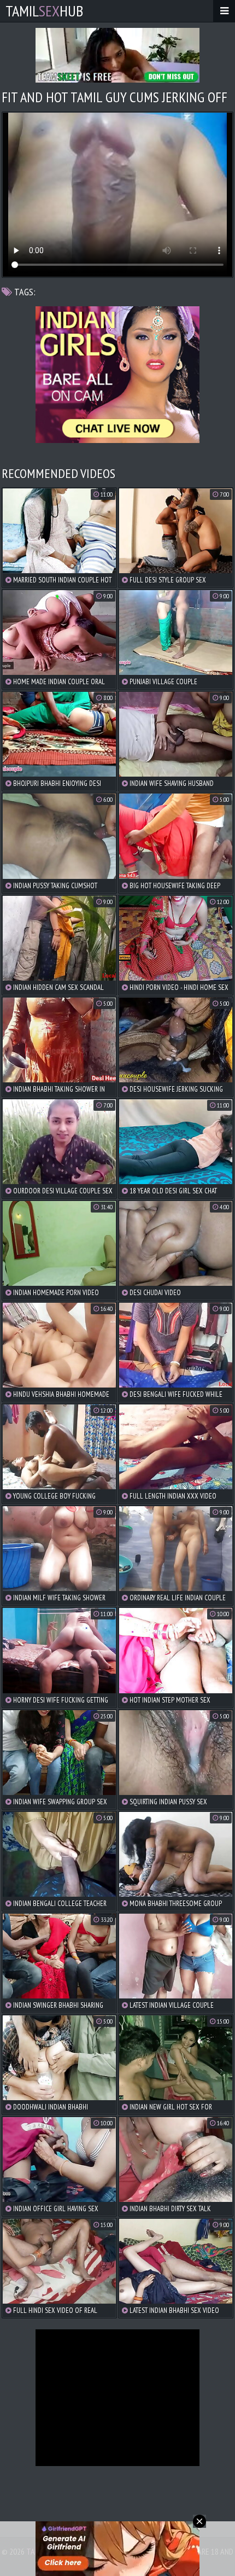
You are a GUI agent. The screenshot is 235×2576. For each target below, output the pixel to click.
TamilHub (44, 11)
